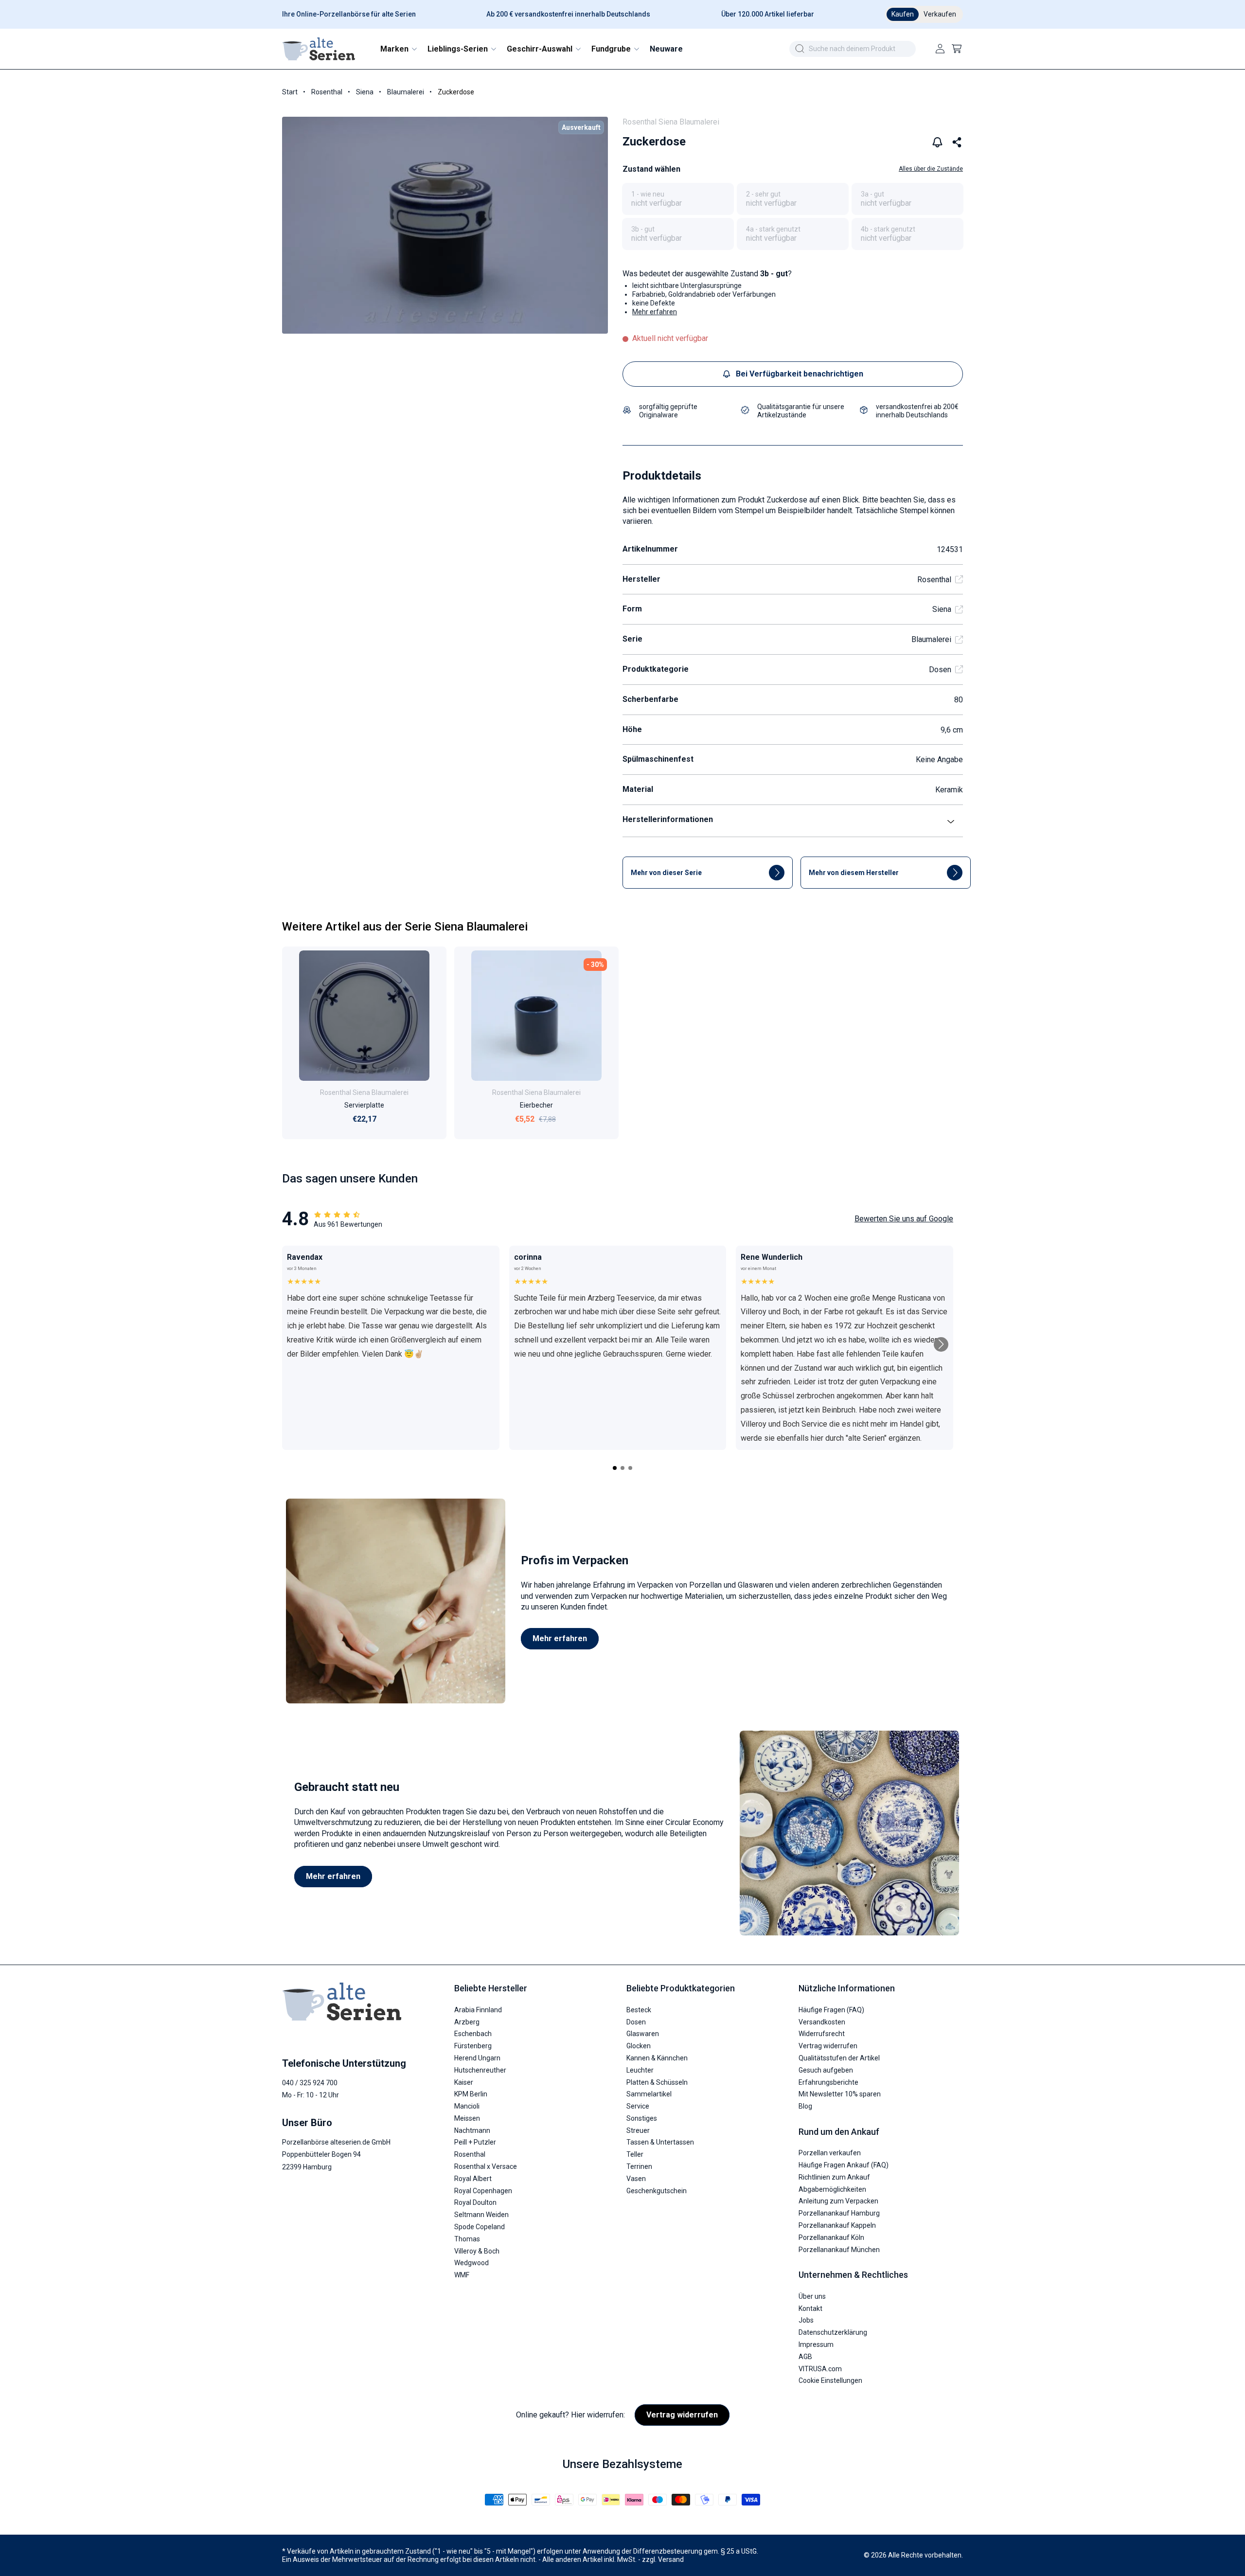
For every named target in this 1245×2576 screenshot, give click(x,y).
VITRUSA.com (820, 2369)
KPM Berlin (471, 2094)
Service (638, 2106)
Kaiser (464, 2082)
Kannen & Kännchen (657, 2058)
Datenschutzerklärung (833, 2332)
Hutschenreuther (480, 2070)
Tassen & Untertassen (660, 2142)
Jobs (806, 2320)
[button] (398, 49)
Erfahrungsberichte (828, 2082)
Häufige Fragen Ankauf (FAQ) (844, 2165)
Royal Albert (473, 2179)
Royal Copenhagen (483, 2191)
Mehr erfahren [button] (655, 312)
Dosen (940, 670)
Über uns (812, 2296)
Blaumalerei (406, 92)
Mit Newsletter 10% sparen (840, 2094)
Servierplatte (364, 1105)
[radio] (678, 199)
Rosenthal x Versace (486, 2166)
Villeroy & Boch (477, 2251)
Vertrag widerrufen (828, 2046)
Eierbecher (536, 1105)
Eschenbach (473, 2034)
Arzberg (467, 2022)
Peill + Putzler (475, 2142)
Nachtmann (472, 2130)
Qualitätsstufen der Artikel (839, 2058)
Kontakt (810, 2308)
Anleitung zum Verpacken (838, 2201)
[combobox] (853, 49)
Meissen (467, 2118)
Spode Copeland (480, 2227)
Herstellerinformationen (668, 819)
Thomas (467, 2239)
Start (290, 92)
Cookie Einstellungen (830, 2380)
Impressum (816, 2344)
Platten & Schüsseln (657, 2082)
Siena (365, 92)
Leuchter (640, 2070)
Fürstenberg (473, 2046)
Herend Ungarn (477, 2058)
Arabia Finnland (478, 2010)
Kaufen (903, 14)
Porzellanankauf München (839, 2250)
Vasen (636, 2179)
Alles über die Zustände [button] (931, 169)
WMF (462, 2275)
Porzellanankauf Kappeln (837, 2225)
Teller (635, 2154)
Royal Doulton (475, 2202)
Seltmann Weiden (481, 2215)
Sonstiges (642, 2118)
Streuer (638, 2130)
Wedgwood (471, 2263)
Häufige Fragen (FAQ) (831, 2010)
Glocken (639, 2046)
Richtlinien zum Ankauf (834, 2177)
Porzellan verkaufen (830, 2153)
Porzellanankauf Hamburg (839, 2213)
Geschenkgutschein (657, 2191)
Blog (805, 2106)
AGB (805, 2357)
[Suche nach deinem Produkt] (800, 49)
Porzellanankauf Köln (831, 2237)
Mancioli (467, 2106)
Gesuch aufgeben (826, 2070)
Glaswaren (643, 2034)
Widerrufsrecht (822, 2034)
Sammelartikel (649, 2094)
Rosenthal (327, 92)
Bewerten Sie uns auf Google (904, 1219)
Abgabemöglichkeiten (832, 2189)
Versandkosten (822, 2022)
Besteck (639, 2010)
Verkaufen (940, 14)
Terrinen (639, 2166)
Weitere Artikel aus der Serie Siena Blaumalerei (405, 927)
